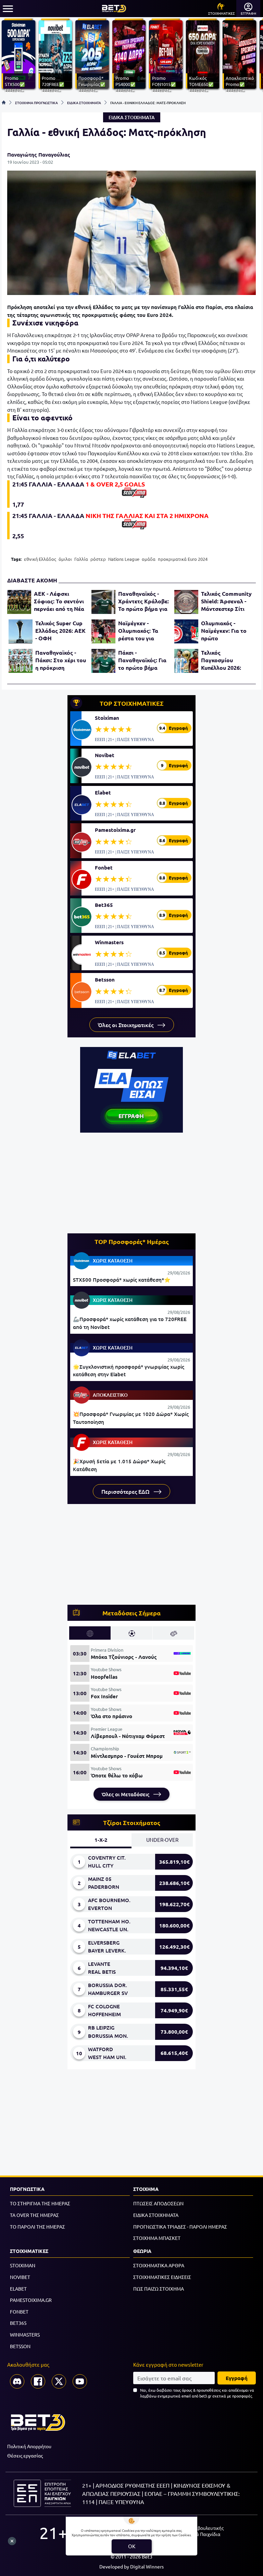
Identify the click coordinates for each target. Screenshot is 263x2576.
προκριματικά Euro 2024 (183, 559)
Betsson (105, 979)
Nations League (124, 559)
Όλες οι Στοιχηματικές (126, 1025)
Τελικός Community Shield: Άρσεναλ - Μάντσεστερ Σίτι (226, 601)
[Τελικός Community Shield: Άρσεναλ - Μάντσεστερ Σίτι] (186, 602)
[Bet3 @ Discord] (17, 2381)
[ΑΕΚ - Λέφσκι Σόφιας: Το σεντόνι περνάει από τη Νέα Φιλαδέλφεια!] (19, 602)
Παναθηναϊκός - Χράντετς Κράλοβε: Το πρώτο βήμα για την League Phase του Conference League (143, 601)
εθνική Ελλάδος (40, 559)
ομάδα (149, 559)
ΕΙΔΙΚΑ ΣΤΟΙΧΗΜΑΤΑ (84, 102)
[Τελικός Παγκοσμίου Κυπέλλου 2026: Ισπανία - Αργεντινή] (186, 661)
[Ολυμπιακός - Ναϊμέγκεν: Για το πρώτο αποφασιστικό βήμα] (186, 631)
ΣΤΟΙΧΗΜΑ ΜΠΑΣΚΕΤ (157, 2238)
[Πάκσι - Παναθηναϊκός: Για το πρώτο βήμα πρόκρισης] (103, 661)
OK (132, 2546)
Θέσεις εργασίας (25, 2455)
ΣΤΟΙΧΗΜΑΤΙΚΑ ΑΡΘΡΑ (159, 2265)
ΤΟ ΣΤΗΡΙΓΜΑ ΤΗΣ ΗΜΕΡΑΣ (40, 2203)
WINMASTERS (25, 2334)
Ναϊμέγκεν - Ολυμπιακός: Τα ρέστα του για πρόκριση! (138, 631)
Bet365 (104, 905)
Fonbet (104, 867)
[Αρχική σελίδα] (4, 102)
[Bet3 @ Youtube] (80, 2381)
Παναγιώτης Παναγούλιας (39, 155)
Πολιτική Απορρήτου (29, 2446)
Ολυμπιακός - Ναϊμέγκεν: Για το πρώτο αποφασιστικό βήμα (227, 631)
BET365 (18, 2323)
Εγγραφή (237, 2378)
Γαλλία (81, 559)
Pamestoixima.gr (115, 830)
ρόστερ (98, 559)
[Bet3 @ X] (59, 2381)
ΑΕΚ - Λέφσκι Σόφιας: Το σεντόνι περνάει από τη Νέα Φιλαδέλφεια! (59, 601)
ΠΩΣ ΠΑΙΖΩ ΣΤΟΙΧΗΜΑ (159, 2289)
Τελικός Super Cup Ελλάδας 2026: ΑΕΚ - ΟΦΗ (60, 631)
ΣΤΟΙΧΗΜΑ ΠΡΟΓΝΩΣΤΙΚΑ (36, 102)
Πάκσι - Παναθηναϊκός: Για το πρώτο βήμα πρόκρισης (142, 660)
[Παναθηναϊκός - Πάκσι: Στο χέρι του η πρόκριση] (21, 661)
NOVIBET (20, 2277)
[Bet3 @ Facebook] (38, 2381)
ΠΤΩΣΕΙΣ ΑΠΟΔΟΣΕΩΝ (158, 2203)
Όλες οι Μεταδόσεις (126, 1794)
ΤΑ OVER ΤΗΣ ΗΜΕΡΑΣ (34, 2215)
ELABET (18, 2289)
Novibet (105, 755)
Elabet (103, 792)
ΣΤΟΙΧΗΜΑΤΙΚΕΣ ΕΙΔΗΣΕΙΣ (162, 2277)
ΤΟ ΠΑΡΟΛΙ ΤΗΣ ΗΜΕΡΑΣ (37, 2227)
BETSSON (20, 2346)
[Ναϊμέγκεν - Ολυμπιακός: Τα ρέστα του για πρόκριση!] (103, 631)
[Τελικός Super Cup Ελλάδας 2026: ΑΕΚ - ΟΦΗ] (21, 631)
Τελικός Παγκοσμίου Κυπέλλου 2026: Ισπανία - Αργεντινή (227, 660)
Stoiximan (107, 718)
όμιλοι (65, 559)
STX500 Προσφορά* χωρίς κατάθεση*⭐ (122, 1280)
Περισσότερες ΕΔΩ (126, 1491)
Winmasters (109, 942)
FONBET (19, 2312)
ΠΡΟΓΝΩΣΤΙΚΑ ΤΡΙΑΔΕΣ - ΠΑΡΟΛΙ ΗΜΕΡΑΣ (180, 2227)
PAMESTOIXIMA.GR (31, 2300)
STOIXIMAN (23, 2265)
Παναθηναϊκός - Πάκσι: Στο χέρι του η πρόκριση (61, 660)
